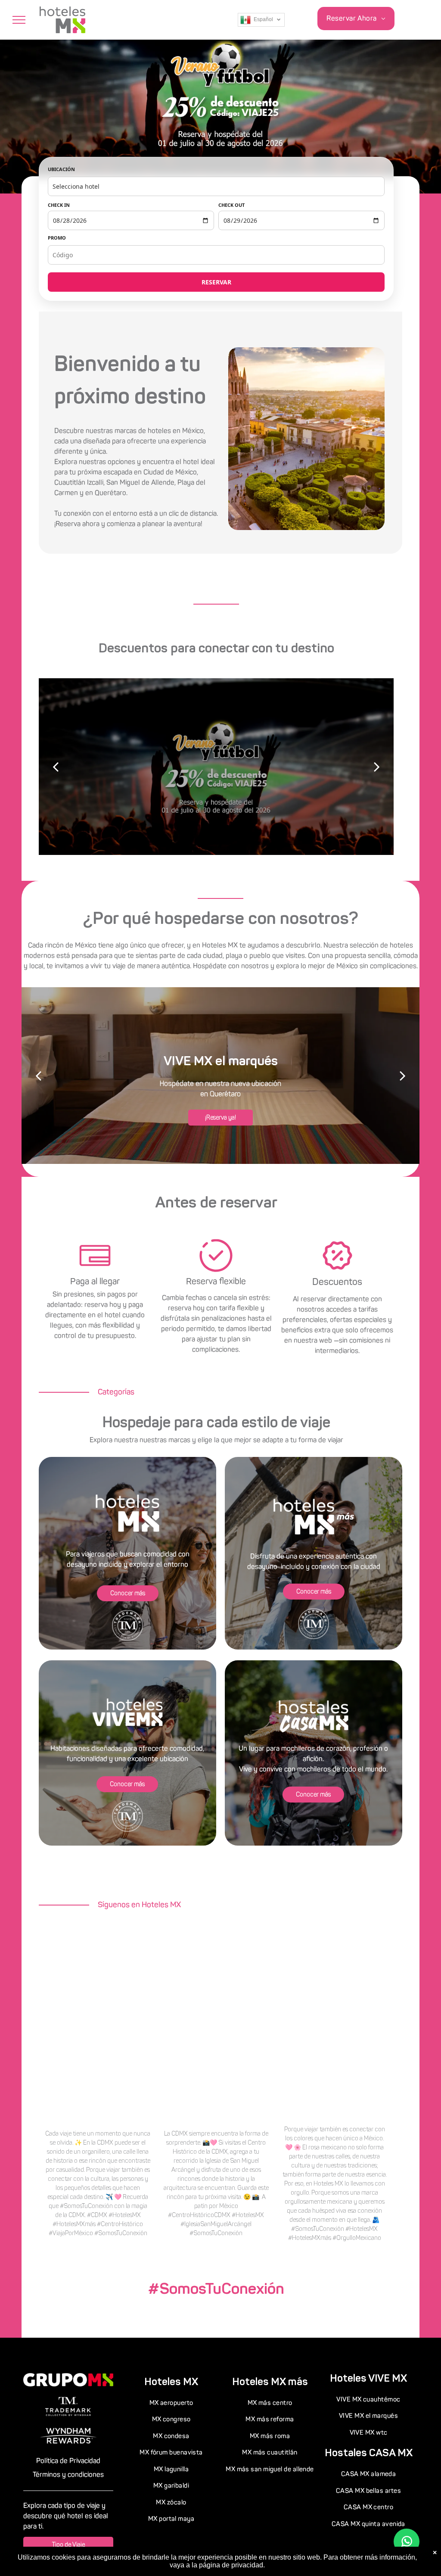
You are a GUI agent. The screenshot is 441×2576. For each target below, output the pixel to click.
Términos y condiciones (68, 2475)
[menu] (19, 20)
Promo (57, 238)
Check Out (231, 205)
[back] (56, 766)
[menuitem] (356, 19)
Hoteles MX (171, 2381)
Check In (59, 205)
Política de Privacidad (68, 2461)
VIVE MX (388, 2378)
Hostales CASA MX (369, 2453)
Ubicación (61, 169)
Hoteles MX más (270, 2381)
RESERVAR (216, 282)
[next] (377, 766)
